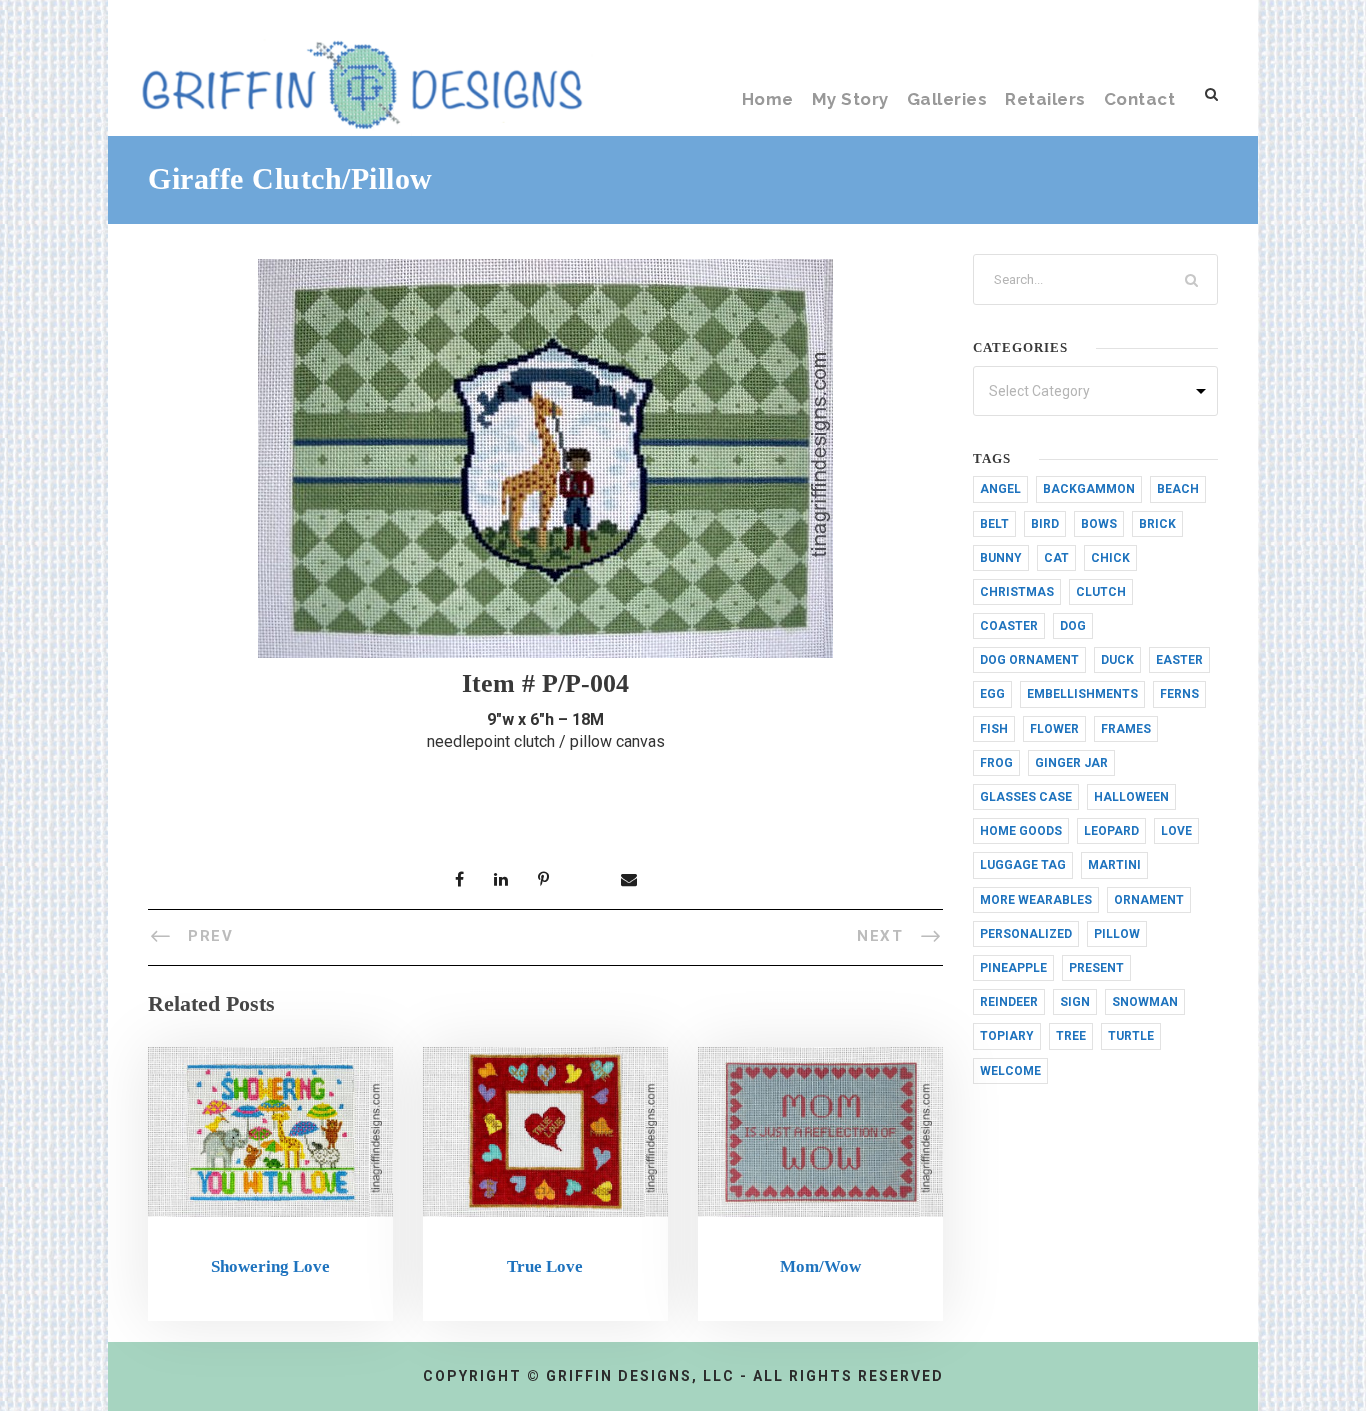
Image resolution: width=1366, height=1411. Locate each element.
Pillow (1117, 934)
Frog (996, 763)
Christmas (1017, 592)
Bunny (1001, 558)
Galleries (947, 99)
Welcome (1010, 1071)
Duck (1117, 660)
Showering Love (270, 1266)
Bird (1045, 524)
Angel (1000, 489)
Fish (994, 729)
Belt (994, 524)
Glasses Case (1026, 797)
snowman (1145, 1002)
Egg (992, 694)
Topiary (1007, 1036)
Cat (1056, 558)
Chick (1110, 558)
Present (1096, 968)
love (1176, 831)
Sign (1075, 1002)
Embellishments (1082, 694)
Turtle (1131, 1036)
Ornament (1149, 900)
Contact (1140, 99)
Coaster (1009, 626)
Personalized (1026, 934)
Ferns (1179, 694)
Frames (1126, 729)
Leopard (1111, 831)
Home (768, 99)
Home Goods (1021, 831)
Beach (1178, 489)
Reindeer (1009, 1002)
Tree (1071, 1036)
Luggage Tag (1023, 865)
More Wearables (1036, 900)
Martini (1114, 865)
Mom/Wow (820, 1266)
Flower (1054, 729)
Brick (1157, 524)
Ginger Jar (1071, 763)
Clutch (1101, 592)
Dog (1073, 626)
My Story (850, 99)
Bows (1099, 524)
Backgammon (1089, 489)
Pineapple (1013, 968)
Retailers (1045, 99)
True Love (545, 1266)
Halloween (1131, 797)
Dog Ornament (1029, 660)
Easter (1179, 660)
